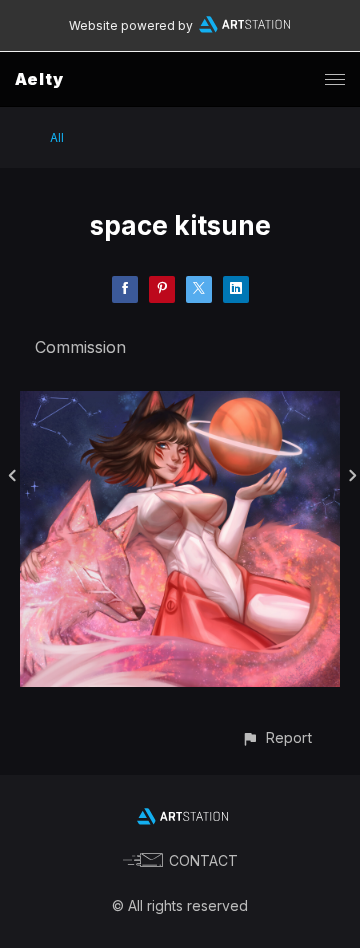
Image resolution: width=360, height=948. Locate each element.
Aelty (39, 79)
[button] (276, 737)
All (57, 137)
